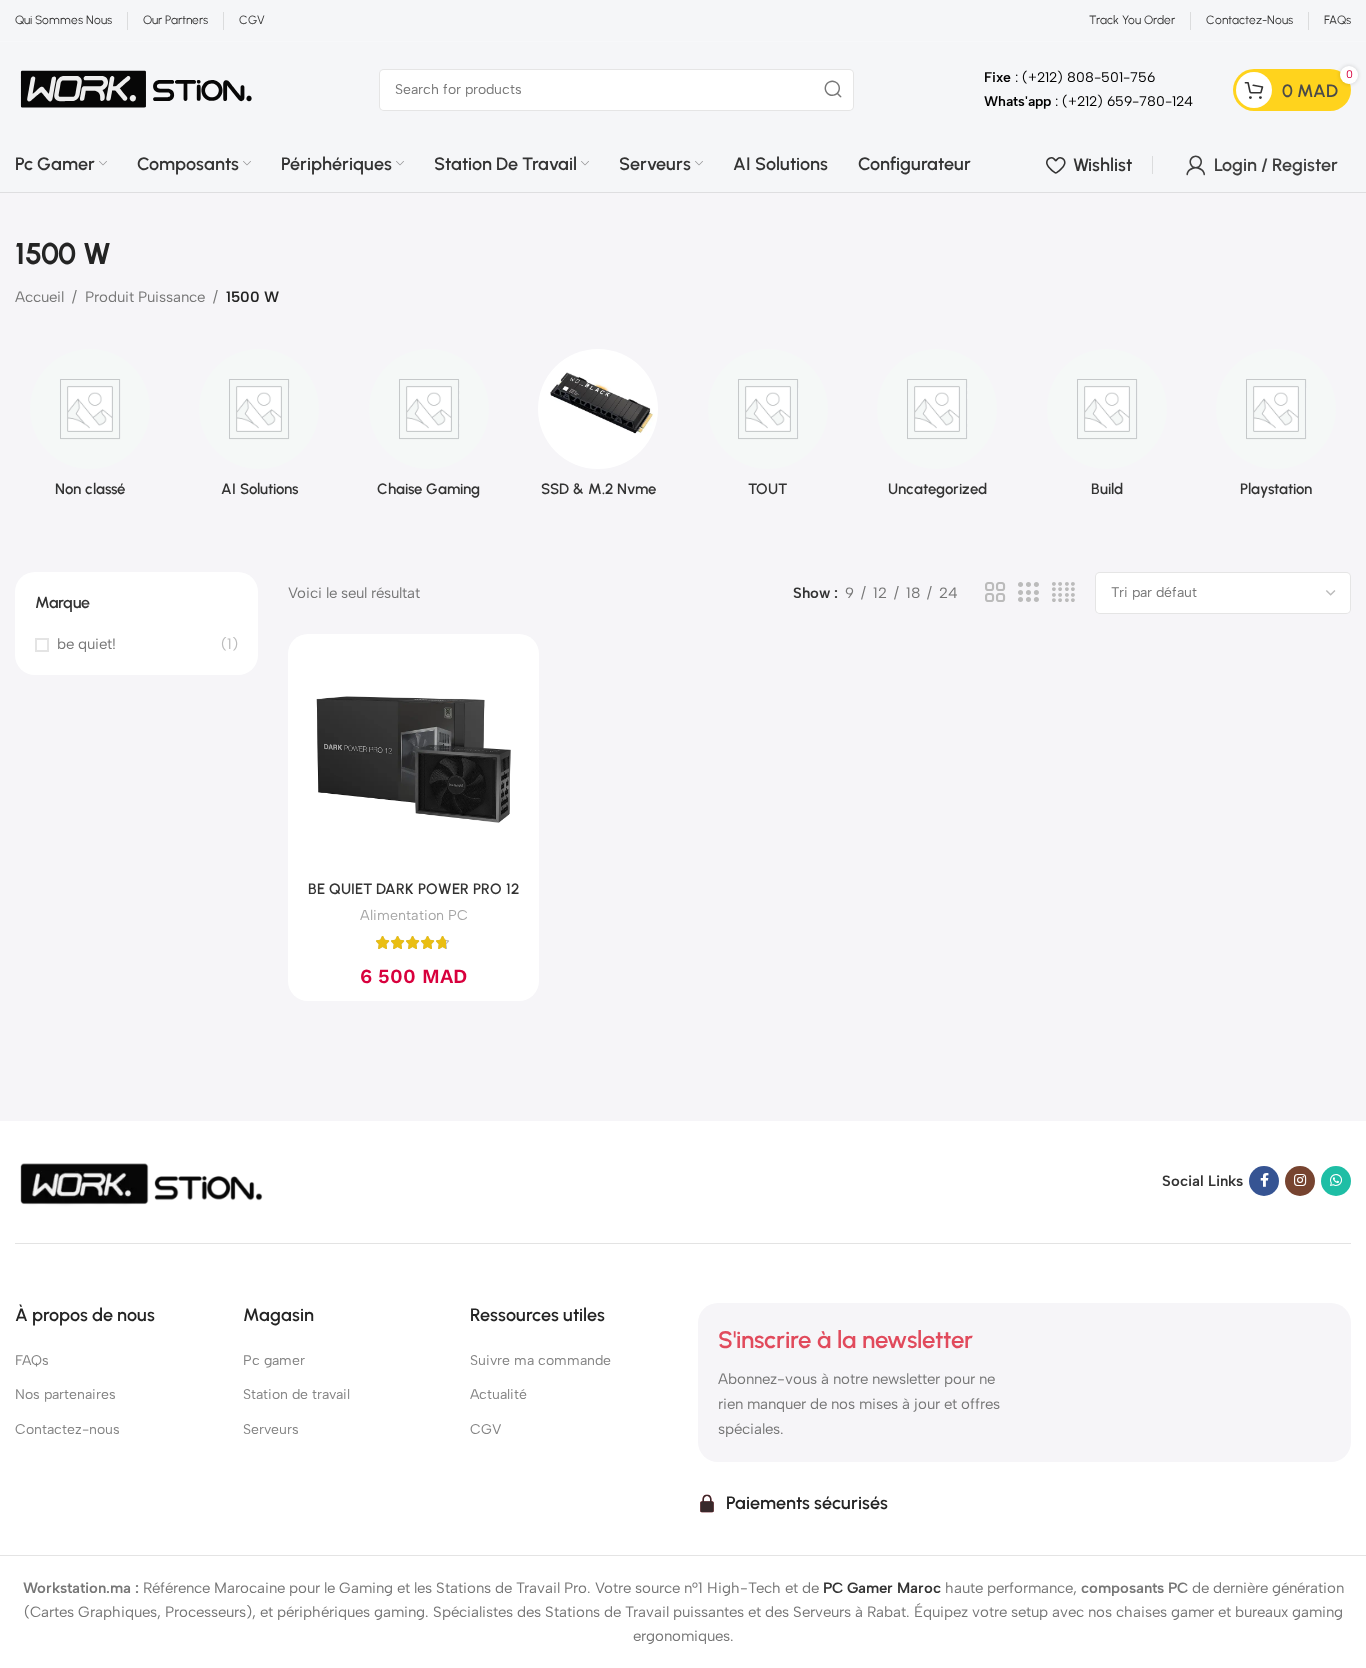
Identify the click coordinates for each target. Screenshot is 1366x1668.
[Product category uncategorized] (938, 429)
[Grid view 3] (1028, 593)
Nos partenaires (65, 1394)
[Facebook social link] (1264, 1181)
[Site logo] (137, 88)
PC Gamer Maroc (882, 1588)
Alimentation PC (414, 915)
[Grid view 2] (995, 593)
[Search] (833, 90)
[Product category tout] (768, 429)
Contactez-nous (67, 1429)
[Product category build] (1107, 429)
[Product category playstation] (1277, 429)
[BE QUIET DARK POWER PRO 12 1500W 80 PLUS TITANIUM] (413, 759)
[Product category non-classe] (90, 429)
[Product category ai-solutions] (260, 429)
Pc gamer (274, 1360)
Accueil (39, 297)
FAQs (32, 1360)
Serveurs (271, 1429)
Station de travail (296, 1394)
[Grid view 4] (1063, 593)
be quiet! (86, 644)
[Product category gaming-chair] (429, 429)
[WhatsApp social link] (1336, 1181)
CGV (485, 1429)
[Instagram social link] (1300, 1181)
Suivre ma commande (540, 1360)
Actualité (498, 1394)
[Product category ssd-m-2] (599, 429)
